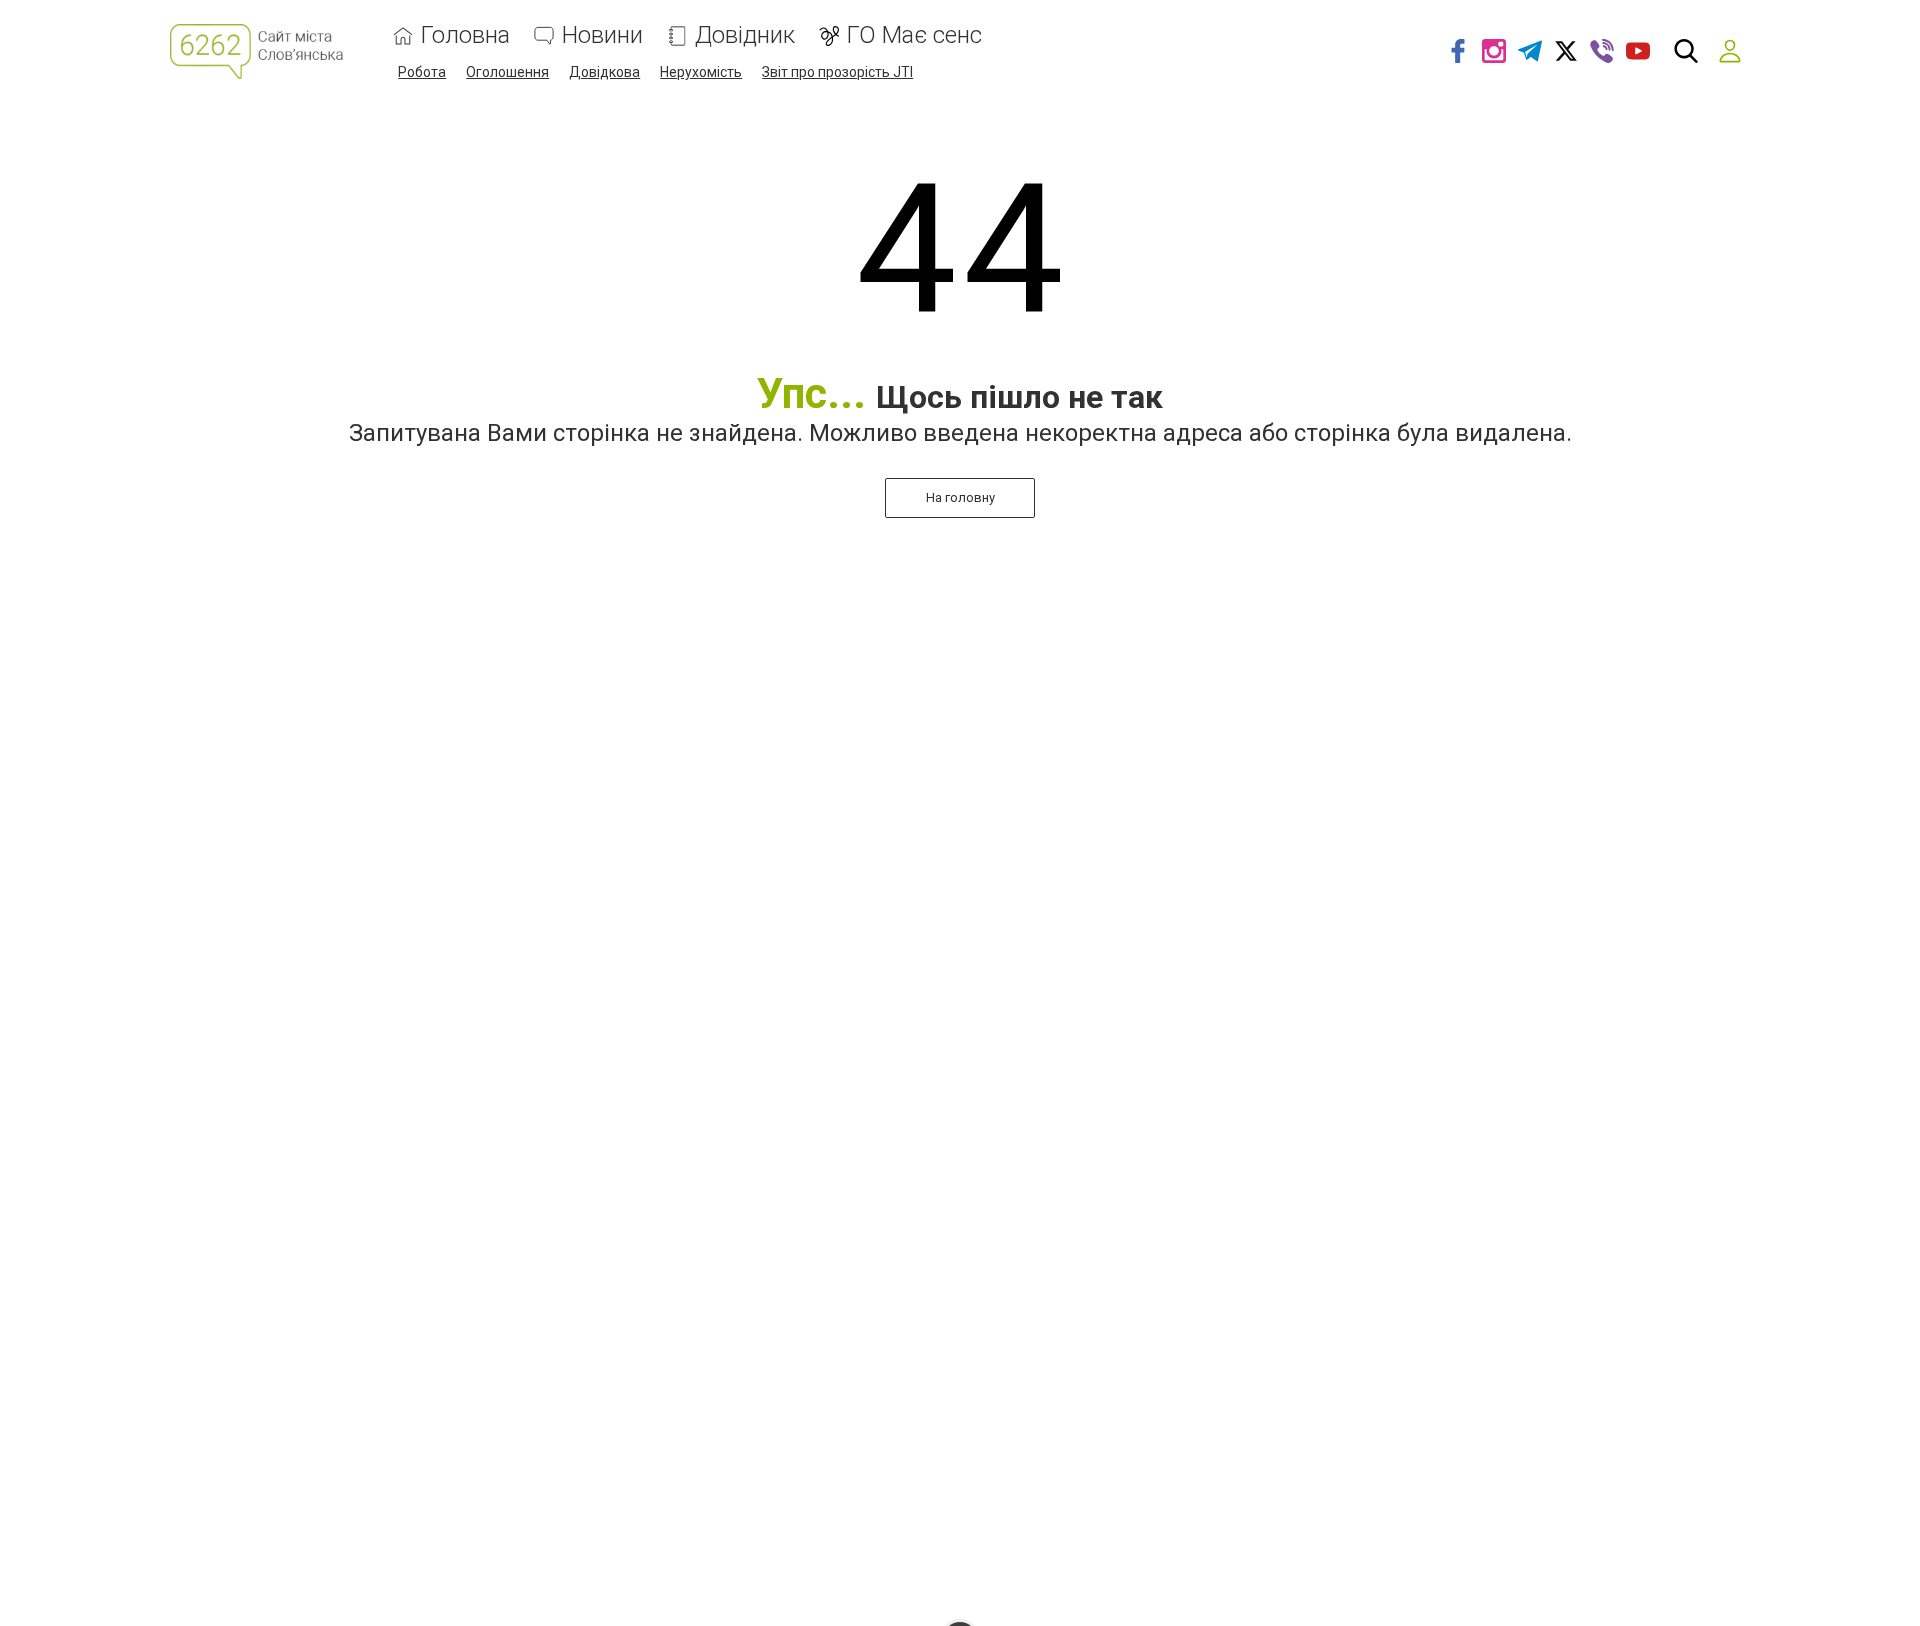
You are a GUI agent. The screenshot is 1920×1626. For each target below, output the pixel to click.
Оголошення (507, 72)
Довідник (745, 35)
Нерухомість (701, 72)
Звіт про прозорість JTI (837, 72)
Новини (602, 35)
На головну (960, 497)
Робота (422, 72)
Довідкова (604, 72)
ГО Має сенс (914, 35)
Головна (465, 35)
